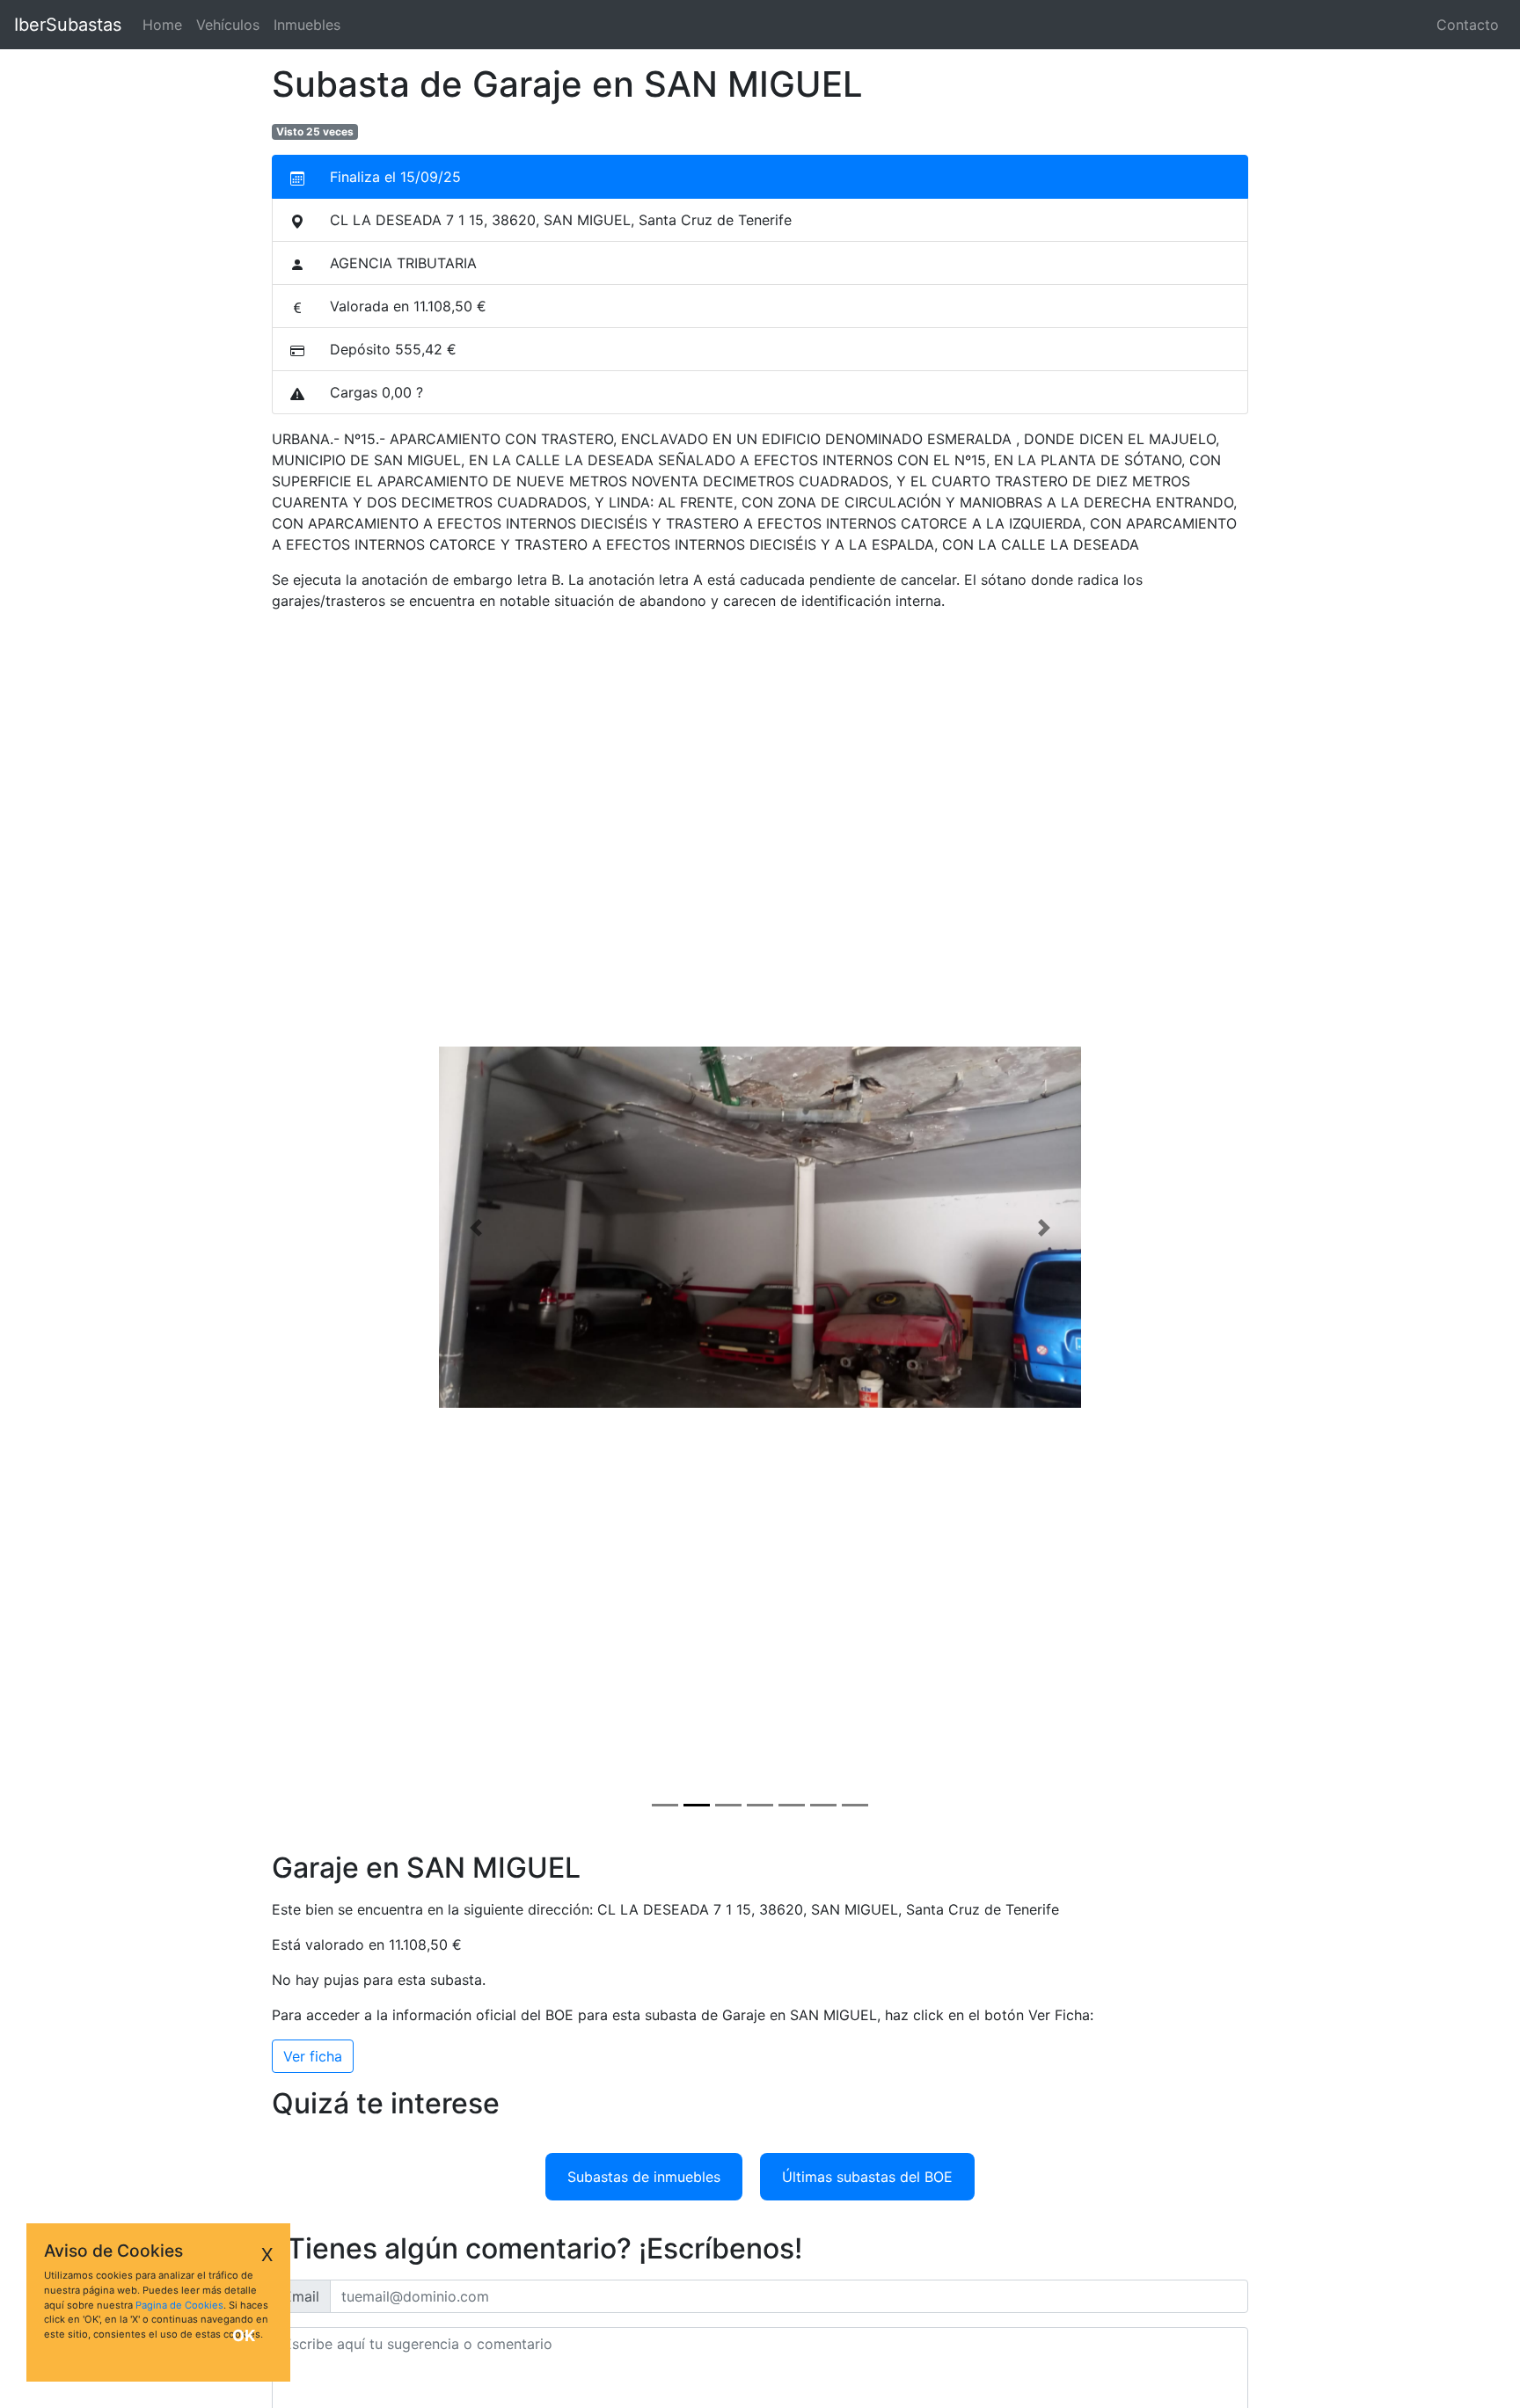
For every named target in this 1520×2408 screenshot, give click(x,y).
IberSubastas (68, 25)
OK (244, 2335)
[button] (476, 1227)
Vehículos (228, 25)
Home (166, 25)
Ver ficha (313, 2056)
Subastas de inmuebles (644, 2177)
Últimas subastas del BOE (867, 2177)
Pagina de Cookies (179, 2305)
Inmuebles (307, 25)
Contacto (1468, 25)
